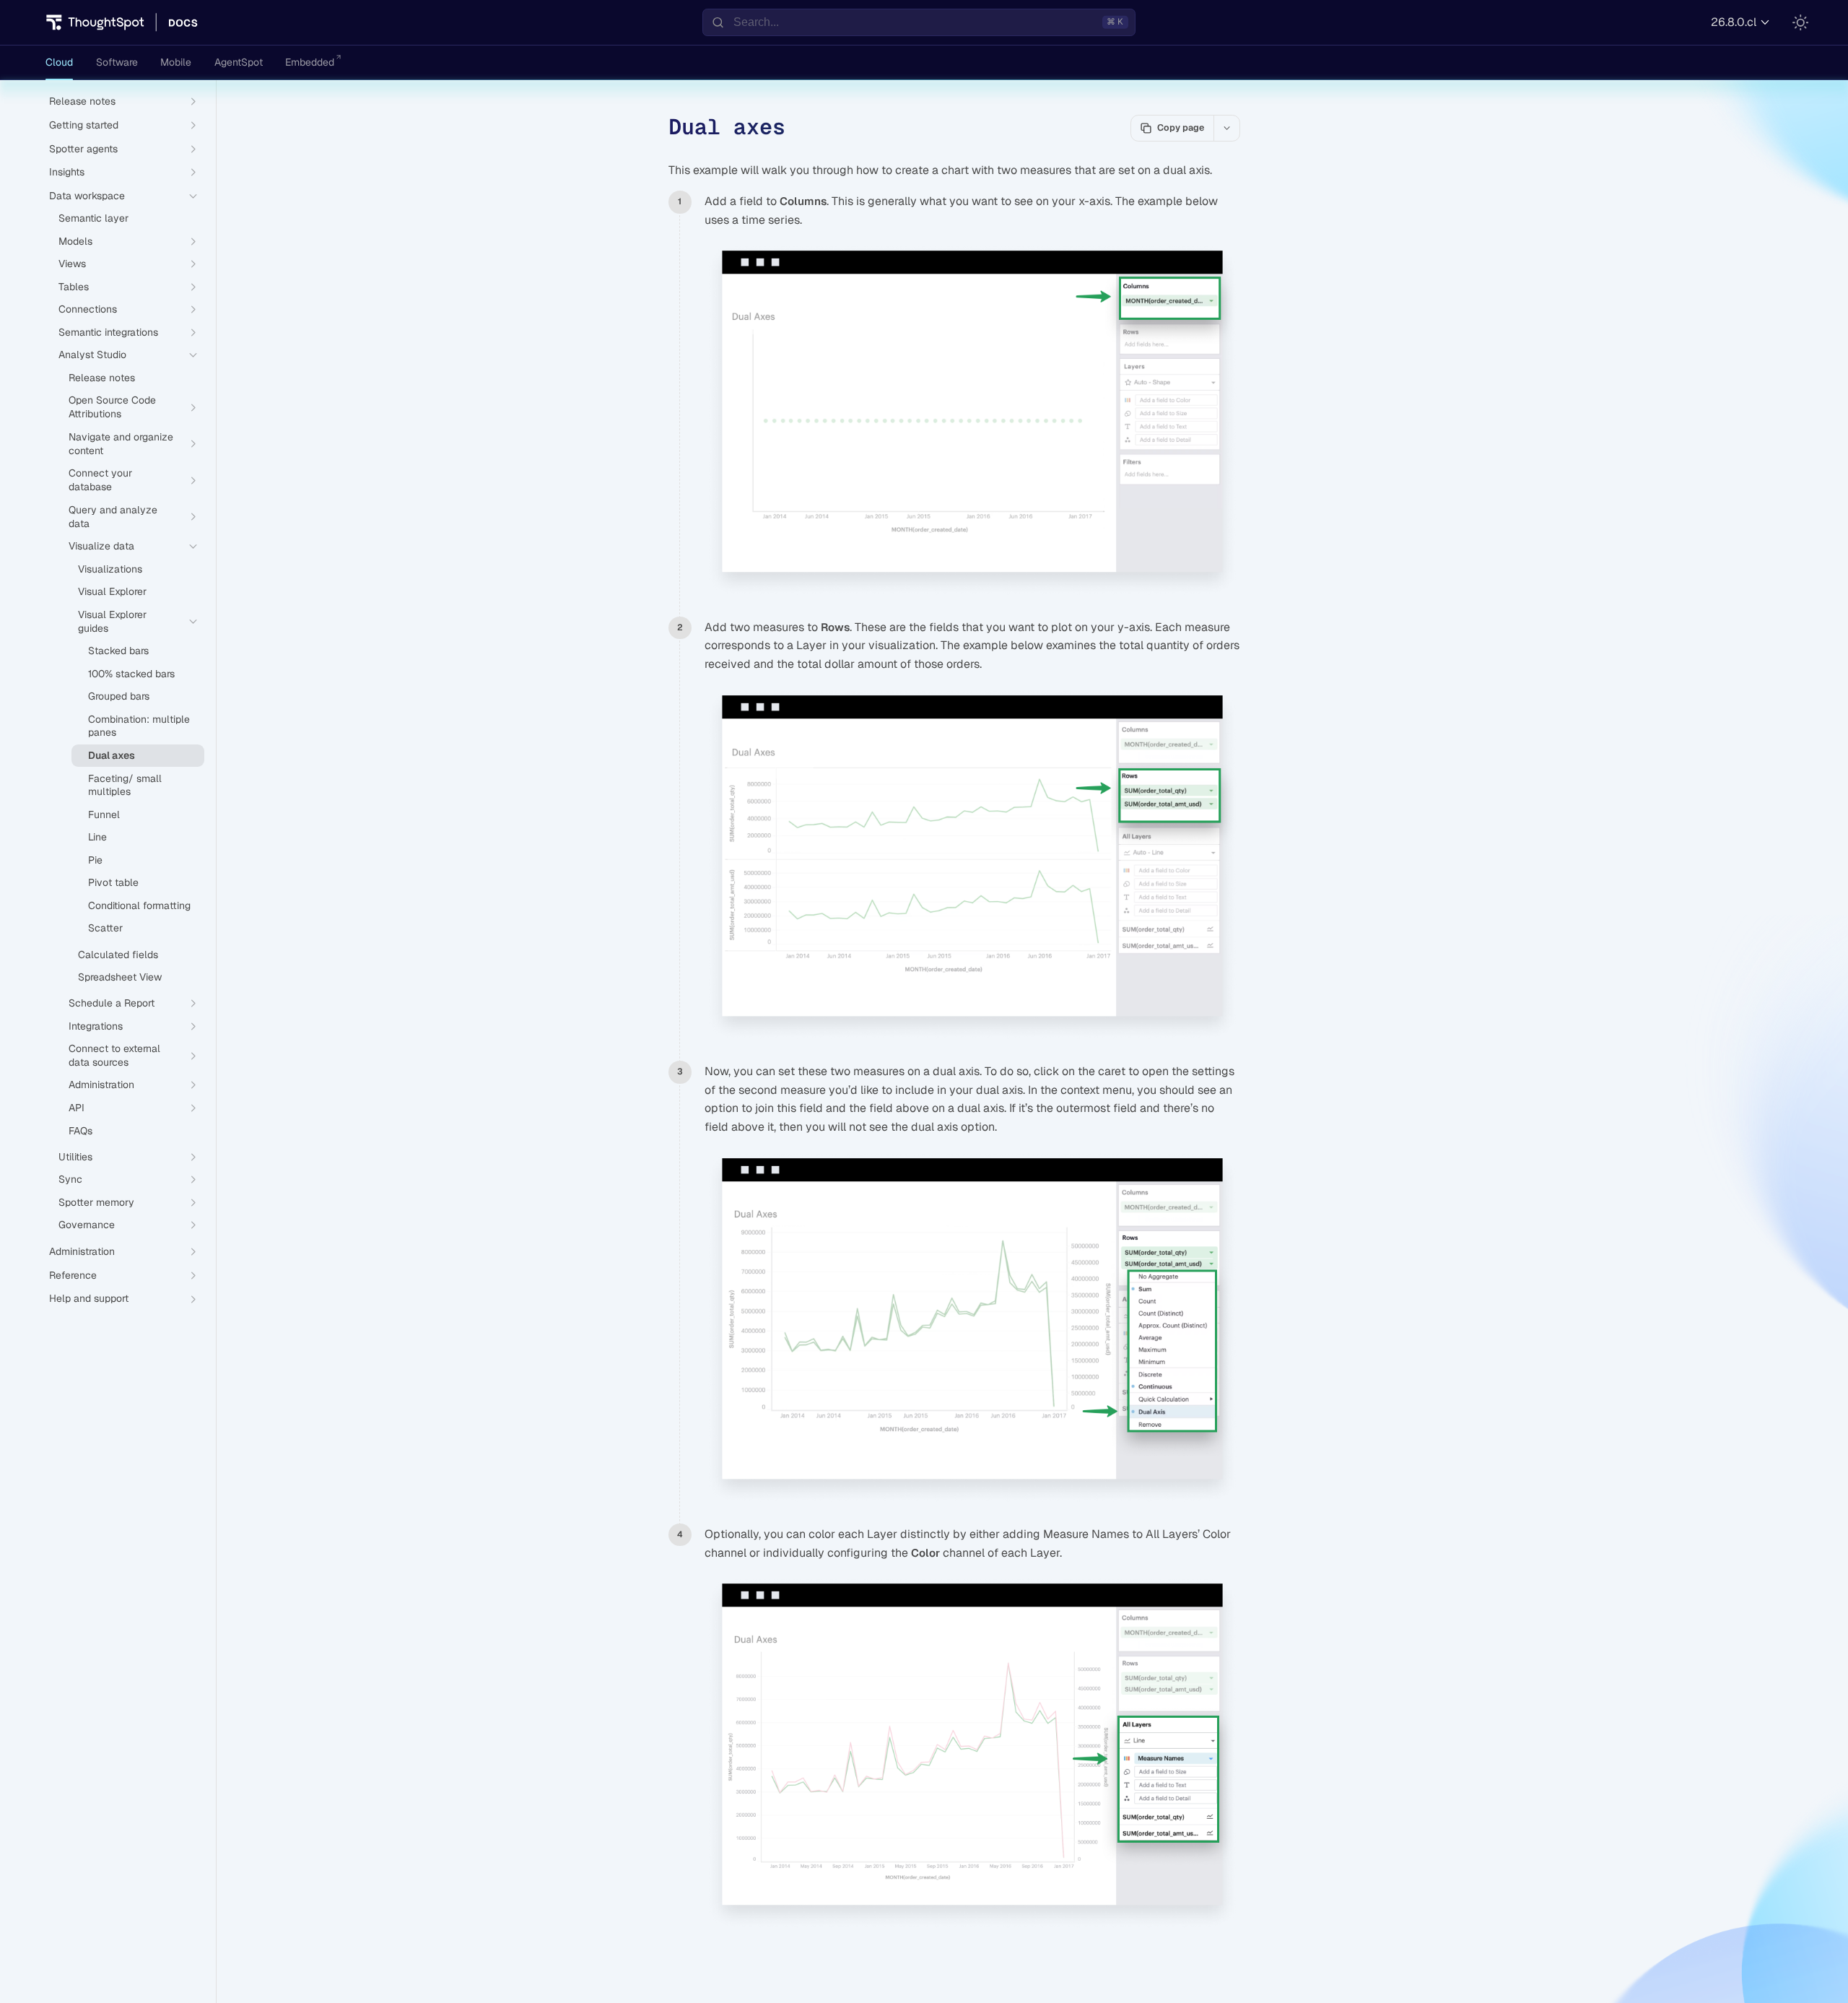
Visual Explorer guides (112, 621)
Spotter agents (83, 149)
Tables (74, 287)
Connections (88, 309)
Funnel (104, 814)
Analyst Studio (92, 355)
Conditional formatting (139, 905)
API (77, 1108)
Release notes (102, 378)
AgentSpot (239, 62)
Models (75, 241)
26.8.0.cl (1734, 22)
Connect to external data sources (114, 1055)
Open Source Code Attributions (112, 407)
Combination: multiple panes (139, 726)
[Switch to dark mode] (1800, 22)
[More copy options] (1226, 128)
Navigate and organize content (121, 444)
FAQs (80, 1131)
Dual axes (112, 755)
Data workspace (87, 196)
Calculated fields (118, 955)
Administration (101, 1085)
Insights (67, 172)
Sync (70, 1179)
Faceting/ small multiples (125, 785)
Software (117, 62)
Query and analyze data (113, 517)
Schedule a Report (112, 1003)
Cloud (59, 62)
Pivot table (113, 882)
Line (97, 837)
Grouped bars (119, 696)
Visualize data (101, 546)
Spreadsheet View (120, 977)
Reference (73, 1275)
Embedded (310, 62)
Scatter (105, 928)
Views (72, 264)
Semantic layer (93, 218)
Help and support (89, 1298)
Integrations (96, 1026)
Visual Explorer (112, 591)
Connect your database (100, 480)
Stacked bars (118, 651)
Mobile (176, 62)
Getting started (84, 125)
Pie (95, 860)
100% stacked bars (131, 674)
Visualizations (110, 569)
